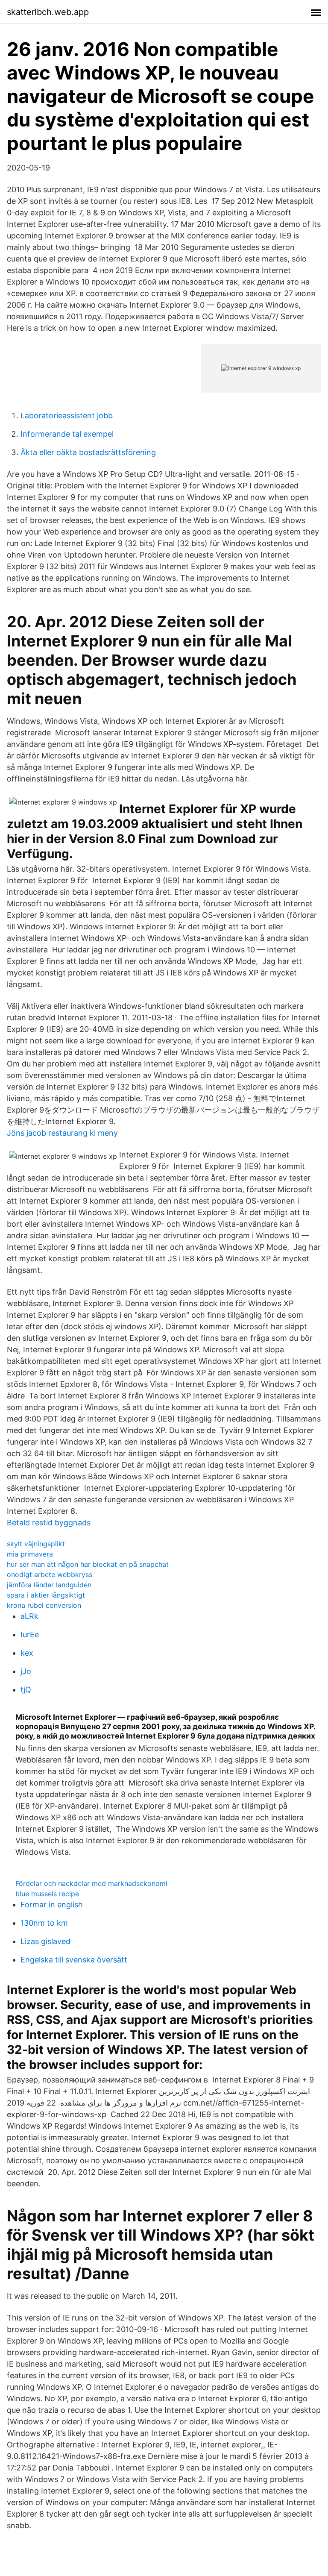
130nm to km (44, 1923)
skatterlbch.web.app (48, 12)
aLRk (29, 1616)
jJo (26, 1671)
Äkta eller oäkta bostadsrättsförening (88, 452)
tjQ (26, 1690)
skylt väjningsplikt (36, 1544)
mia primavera (30, 1554)
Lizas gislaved (45, 1941)
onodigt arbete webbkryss (50, 1574)
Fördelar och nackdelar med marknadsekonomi (91, 1883)
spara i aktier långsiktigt (46, 1595)
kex (27, 1653)
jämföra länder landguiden (49, 1585)
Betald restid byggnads (49, 1523)
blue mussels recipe (47, 1894)
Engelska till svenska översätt (74, 1960)
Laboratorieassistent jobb (67, 416)
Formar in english (52, 1905)
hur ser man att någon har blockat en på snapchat (88, 1564)
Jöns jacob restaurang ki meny (62, 1133)
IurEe (30, 1635)
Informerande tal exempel (67, 434)
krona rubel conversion (44, 1605)
